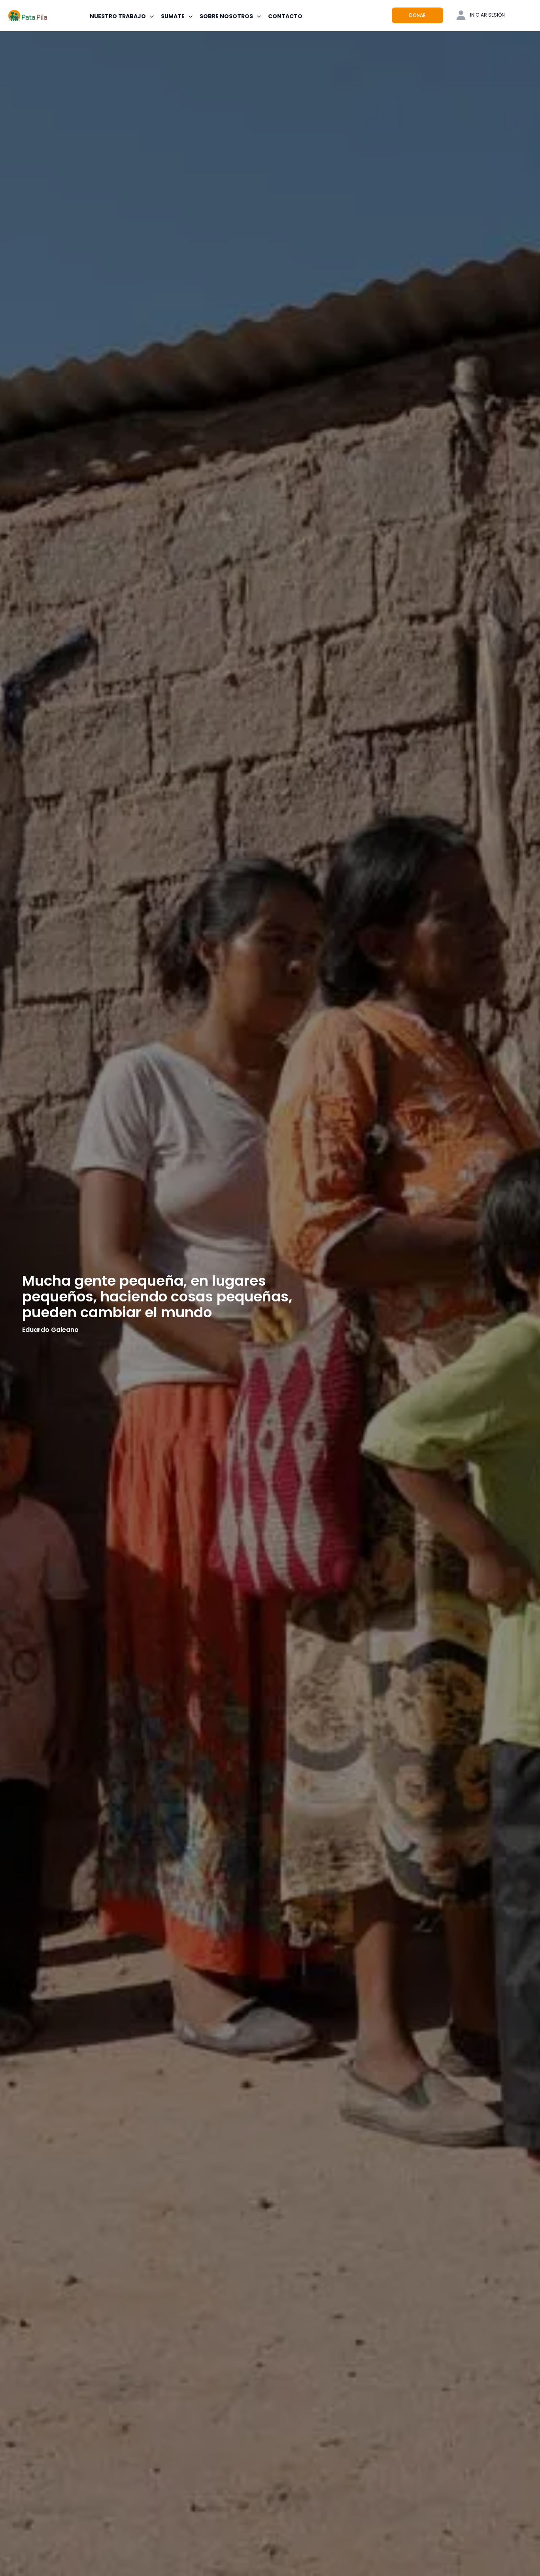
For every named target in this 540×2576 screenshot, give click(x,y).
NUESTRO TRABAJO (118, 16)
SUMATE (173, 16)
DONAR (417, 15)
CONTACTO (285, 16)
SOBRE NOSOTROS (226, 16)
